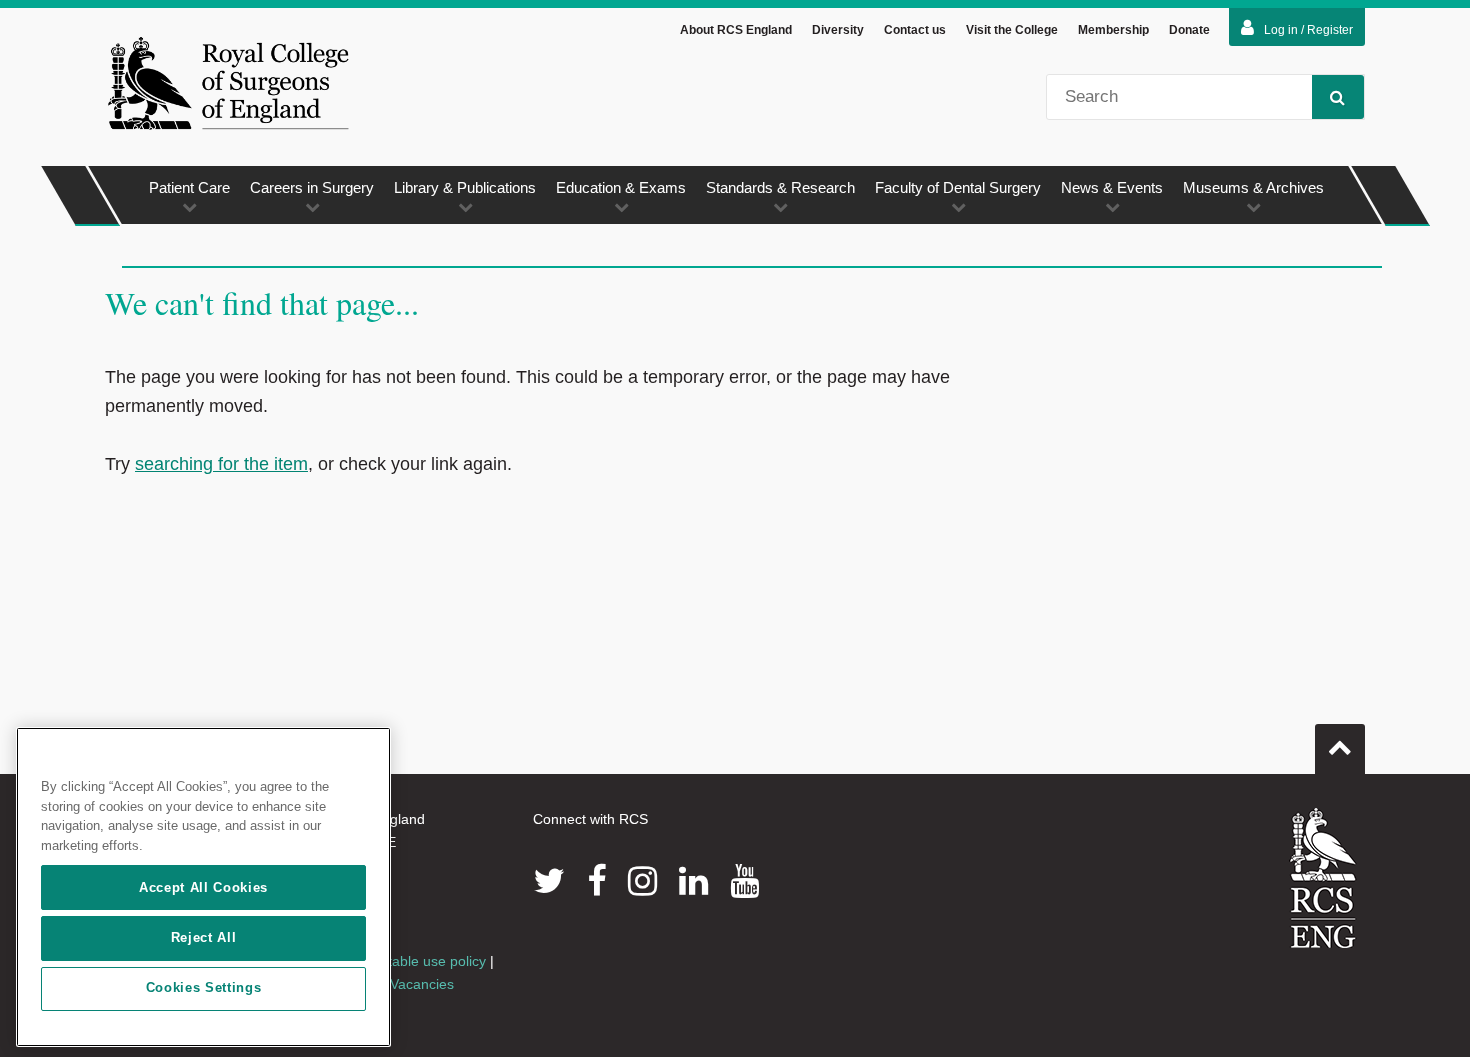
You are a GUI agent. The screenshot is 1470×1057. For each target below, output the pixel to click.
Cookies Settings (204, 988)
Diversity (838, 30)
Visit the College (1012, 30)
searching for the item (221, 464)
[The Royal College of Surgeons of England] (228, 83)
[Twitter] (549, 881)
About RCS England (736, 30)
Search (1338, 97)
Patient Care (189, 187)
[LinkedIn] (693, 881)
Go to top (1340, 749)
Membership (1113, 30)
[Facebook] (596, 881)
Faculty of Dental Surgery (958, 187)
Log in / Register (1308, 30)
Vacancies (422, 984)
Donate (1189, 30)
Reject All (204, 937)
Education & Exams (621, 187)
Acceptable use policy (417, 961)
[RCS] (1323, 878)
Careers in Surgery (312, 187)
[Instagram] (642, 881)
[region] (203, 887)
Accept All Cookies (203, 887)
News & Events (1112, 187)
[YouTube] (744, 881)
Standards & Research (780, 187)
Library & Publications (465, 187)
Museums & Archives (1253, 187)
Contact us (915, 30)
